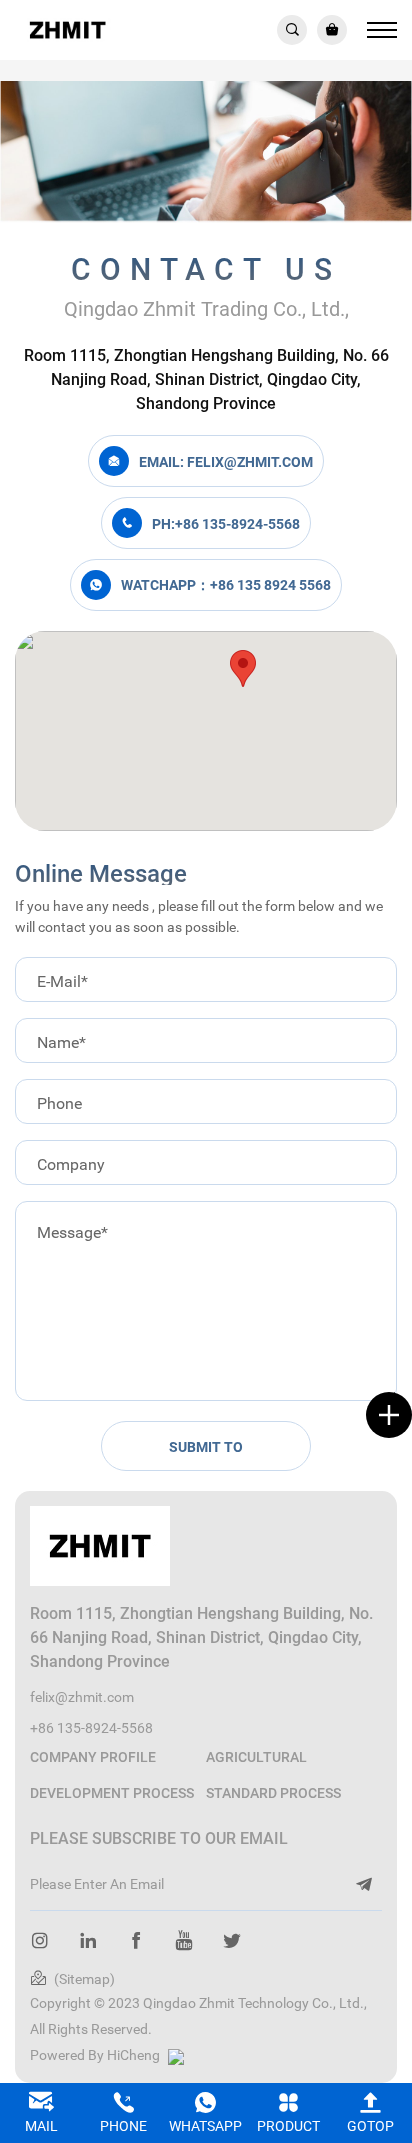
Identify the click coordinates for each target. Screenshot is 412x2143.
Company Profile (93, 1756)
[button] (243, 668)
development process (112, 1792)
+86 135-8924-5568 (91, 1727)
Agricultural (256, 1756)
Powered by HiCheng (95, 2054)
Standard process (273, 1792)
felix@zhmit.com (82, 1696)
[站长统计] (178, 2054)
